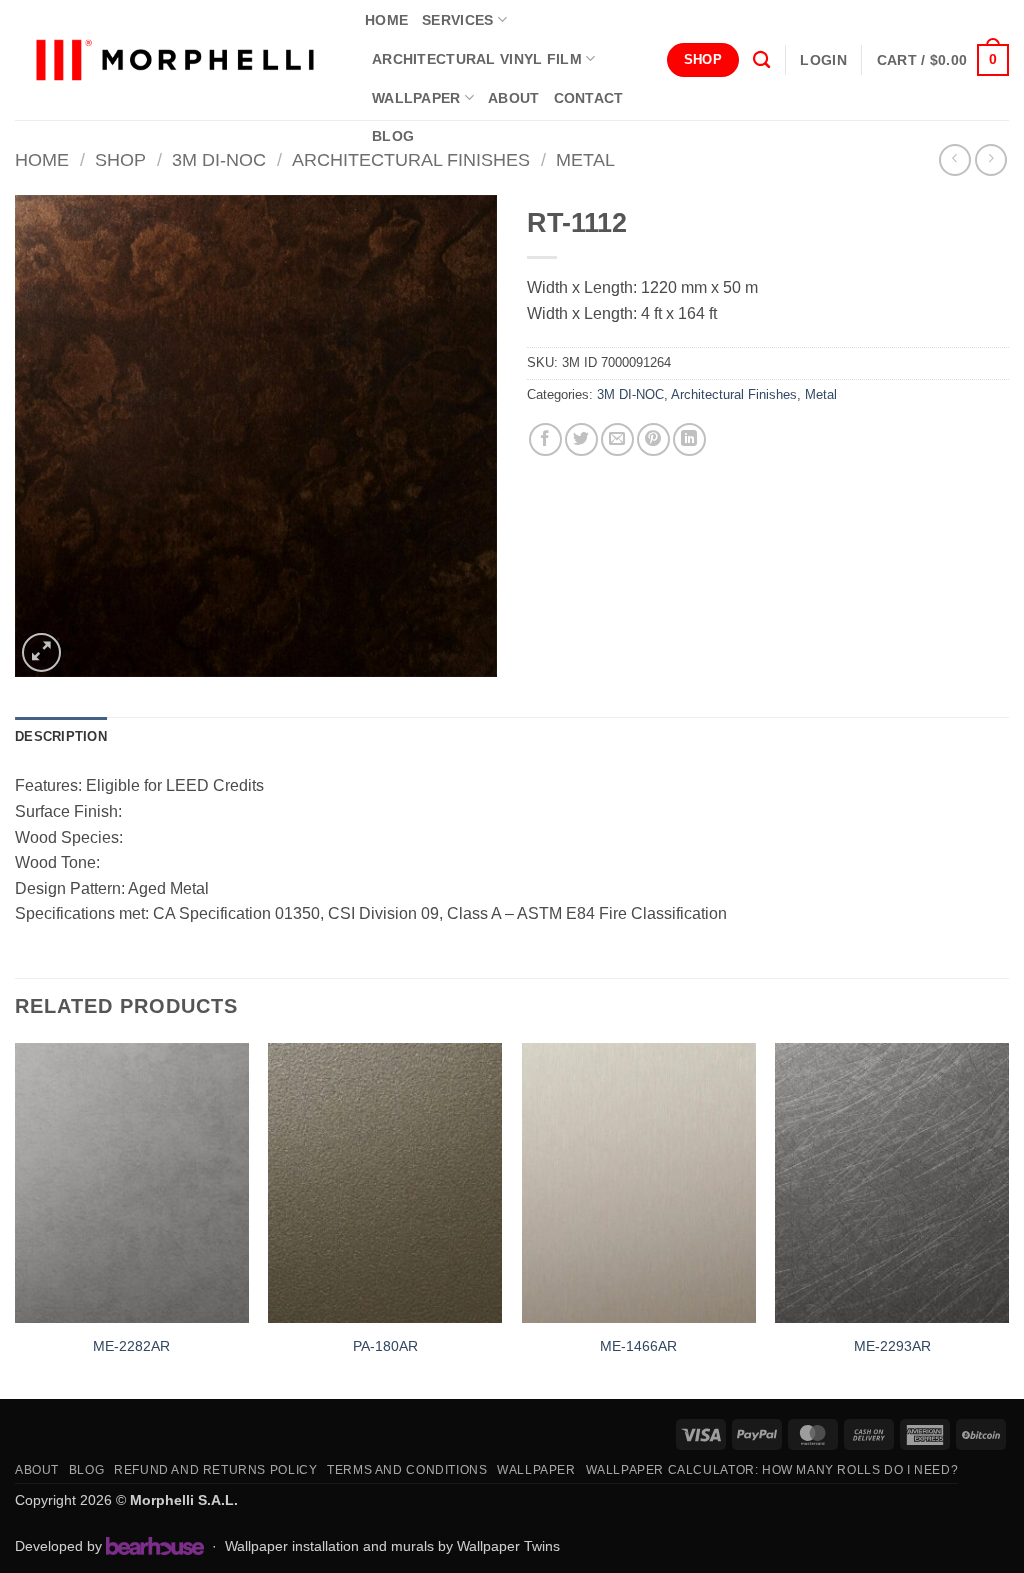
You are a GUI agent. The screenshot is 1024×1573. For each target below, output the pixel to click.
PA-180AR (385, 1346)
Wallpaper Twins (508, 1546)
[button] (823, 60)
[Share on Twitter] (581, 439)
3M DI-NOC (219, 159)
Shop (120, 159)
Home (42, 159)
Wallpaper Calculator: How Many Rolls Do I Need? (772, 1470)
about (513, 98)
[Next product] (954, 159)
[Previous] (16, 1219)
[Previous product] (990, 159)
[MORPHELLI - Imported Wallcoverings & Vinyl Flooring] (175, 60)
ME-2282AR (131, 1346)
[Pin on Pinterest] (653, 439)
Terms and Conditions (407, 1470)
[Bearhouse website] (155, 1546)
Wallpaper (416, 98)
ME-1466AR (638, 1346)
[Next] (1008, 1219)
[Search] (761, 60)
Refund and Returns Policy (215, 1470)
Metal (585, 159)
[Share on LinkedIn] (689, 439)
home (386, 20)
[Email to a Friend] (617, 439)
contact (589, 98)
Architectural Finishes (411, 159)
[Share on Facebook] (545, 439)
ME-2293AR (892, 1346)
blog (393, 136)
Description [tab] (61, 736)
